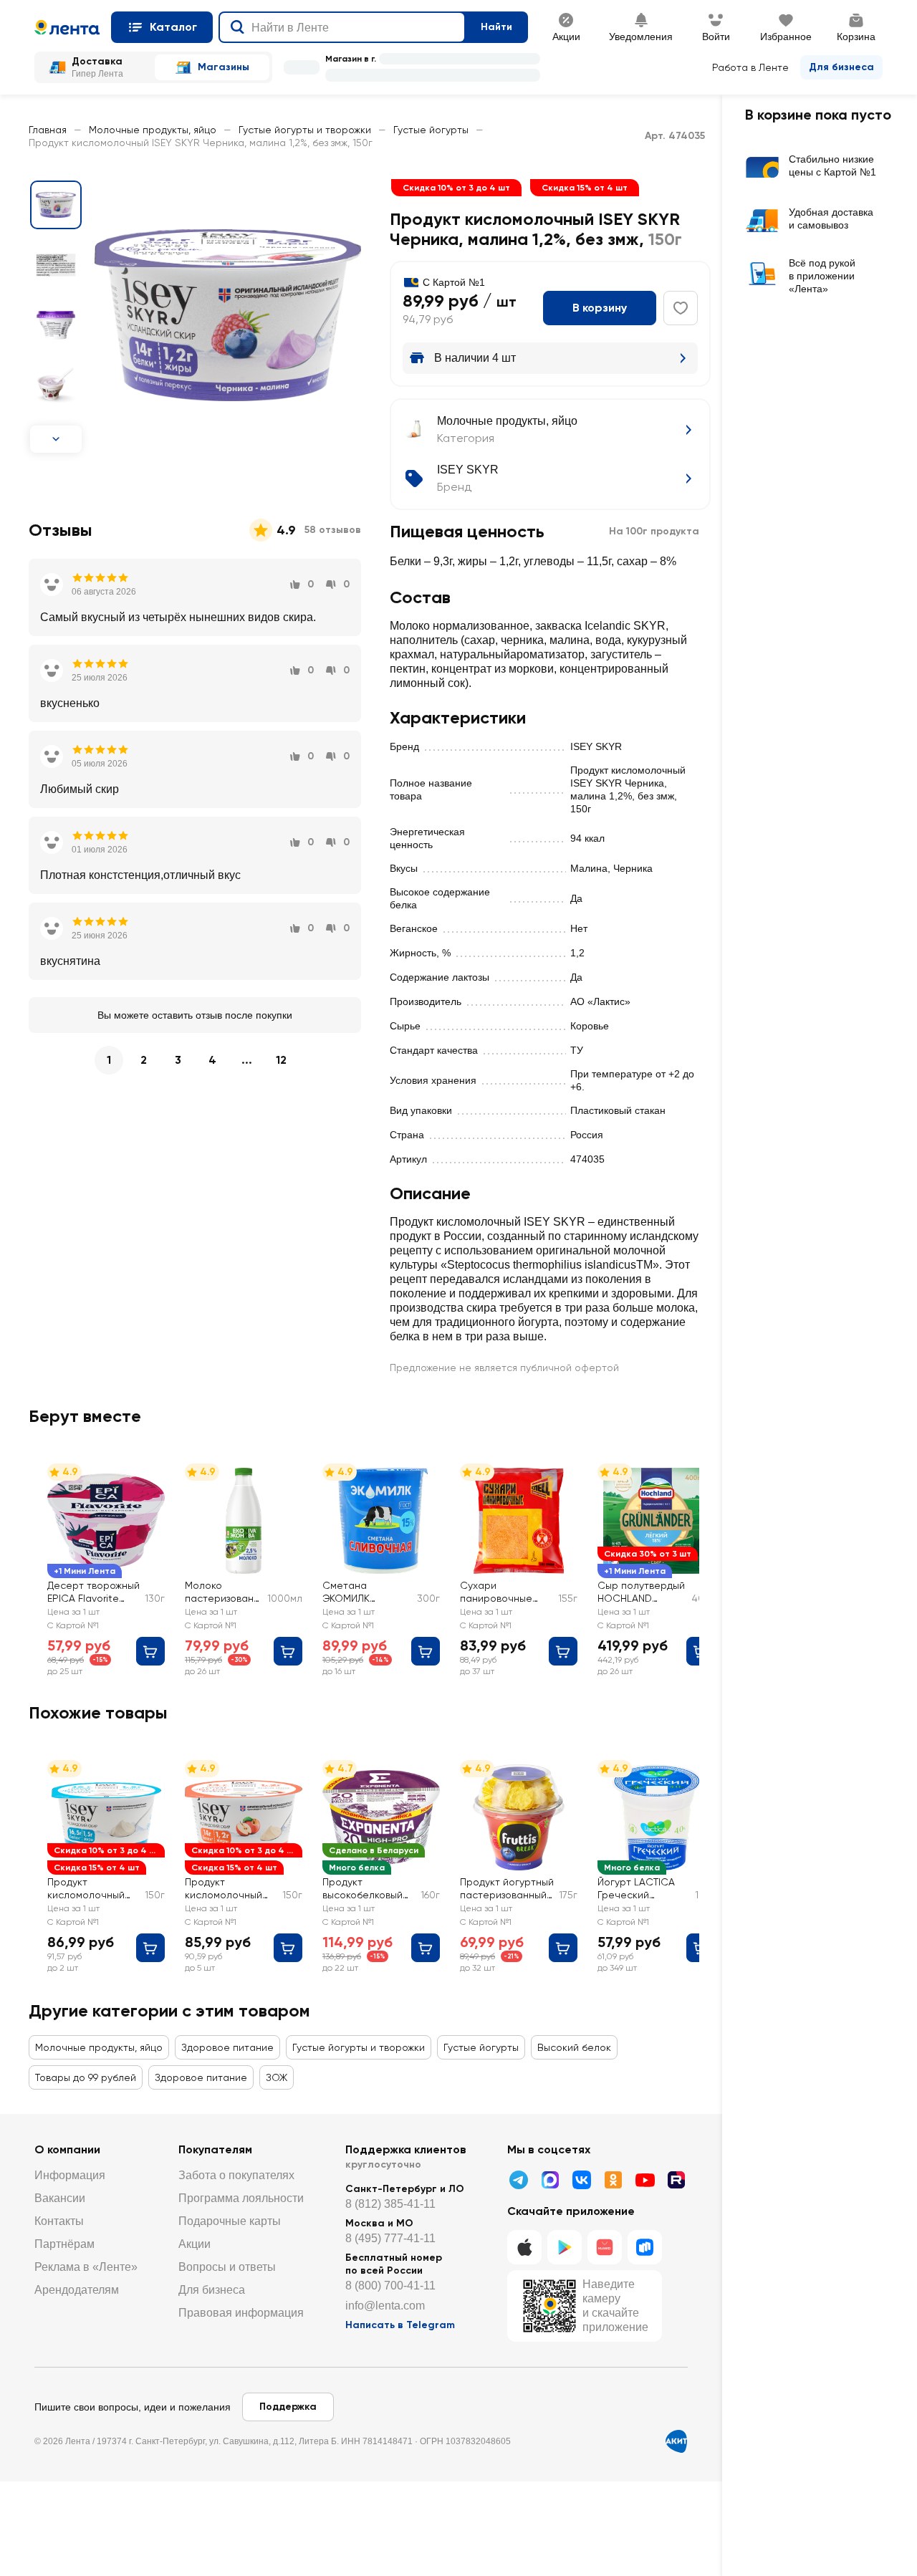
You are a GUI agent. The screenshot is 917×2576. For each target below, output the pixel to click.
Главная (48, 130)
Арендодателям (77, 2290)
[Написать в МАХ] (550, 2180)
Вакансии (60, 2198)
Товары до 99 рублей (86, 2077)
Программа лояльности (241, 2198)
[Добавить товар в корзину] (150, 1651)
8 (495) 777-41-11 (390, 2238)
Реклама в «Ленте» (86, 2267)
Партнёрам (64, 2244)
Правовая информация (241, 2313)
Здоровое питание (227, 2047)
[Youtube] (645, 2180)
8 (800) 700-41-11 (390, 2286)
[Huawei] (605, 2247)
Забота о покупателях (236, 2175)
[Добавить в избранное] (681, 308)
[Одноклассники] (613, 2180)
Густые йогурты (431, 130)
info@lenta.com (385, 2306)
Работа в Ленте (750, 67)
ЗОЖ (277, 2077)
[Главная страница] (67, 27)
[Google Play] (565, 2247)
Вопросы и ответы (227, 2267)
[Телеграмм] (519, 2180)
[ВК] (582, 2180)
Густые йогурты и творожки (305, 130)
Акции (195, 2244)
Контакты (59, 2221)
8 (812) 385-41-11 (390, 2204)
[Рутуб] (676, 2180)
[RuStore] (645, 2247)
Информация (70, 2175)
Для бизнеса (841, 67)
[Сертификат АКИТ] (676, 2441)
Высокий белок (574, 2047)
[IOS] (524, 2247)
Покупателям (215, 2149)
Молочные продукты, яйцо (153, 130)
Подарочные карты (230, 2221)
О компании (67, 2149)
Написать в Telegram (400, 2325)
